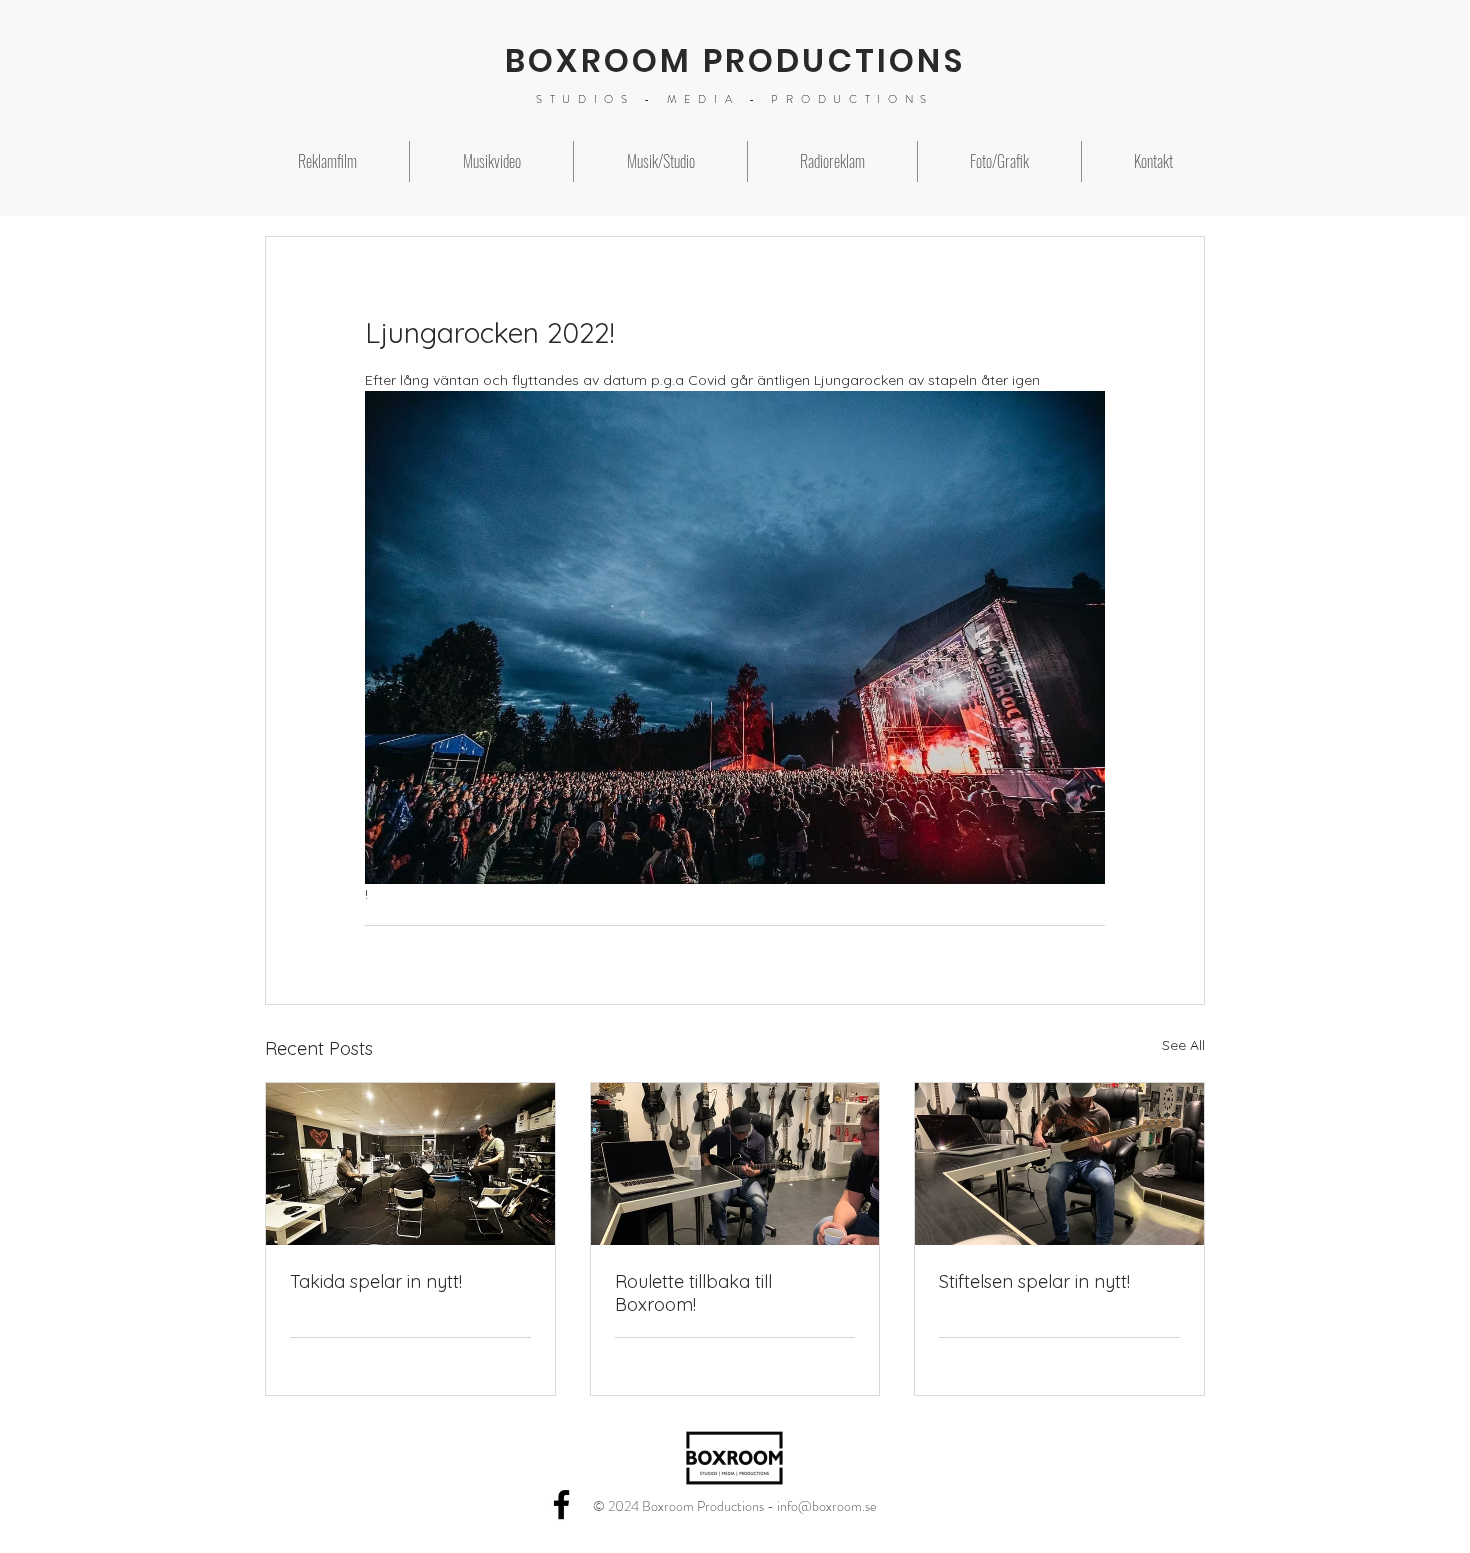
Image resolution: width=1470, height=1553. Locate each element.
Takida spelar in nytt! (376, 1281)
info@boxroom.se (827, 1506)
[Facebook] (561, 1504)
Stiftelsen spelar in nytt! (1034, 1281)
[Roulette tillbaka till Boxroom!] (735, 1164)
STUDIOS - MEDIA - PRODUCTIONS (735, 99)
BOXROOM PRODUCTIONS (735, 60)
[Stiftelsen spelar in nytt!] (1059, 1164)
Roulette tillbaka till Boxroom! (693, 1293)
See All (1183, 1045)
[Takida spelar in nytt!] (410, 1164)
